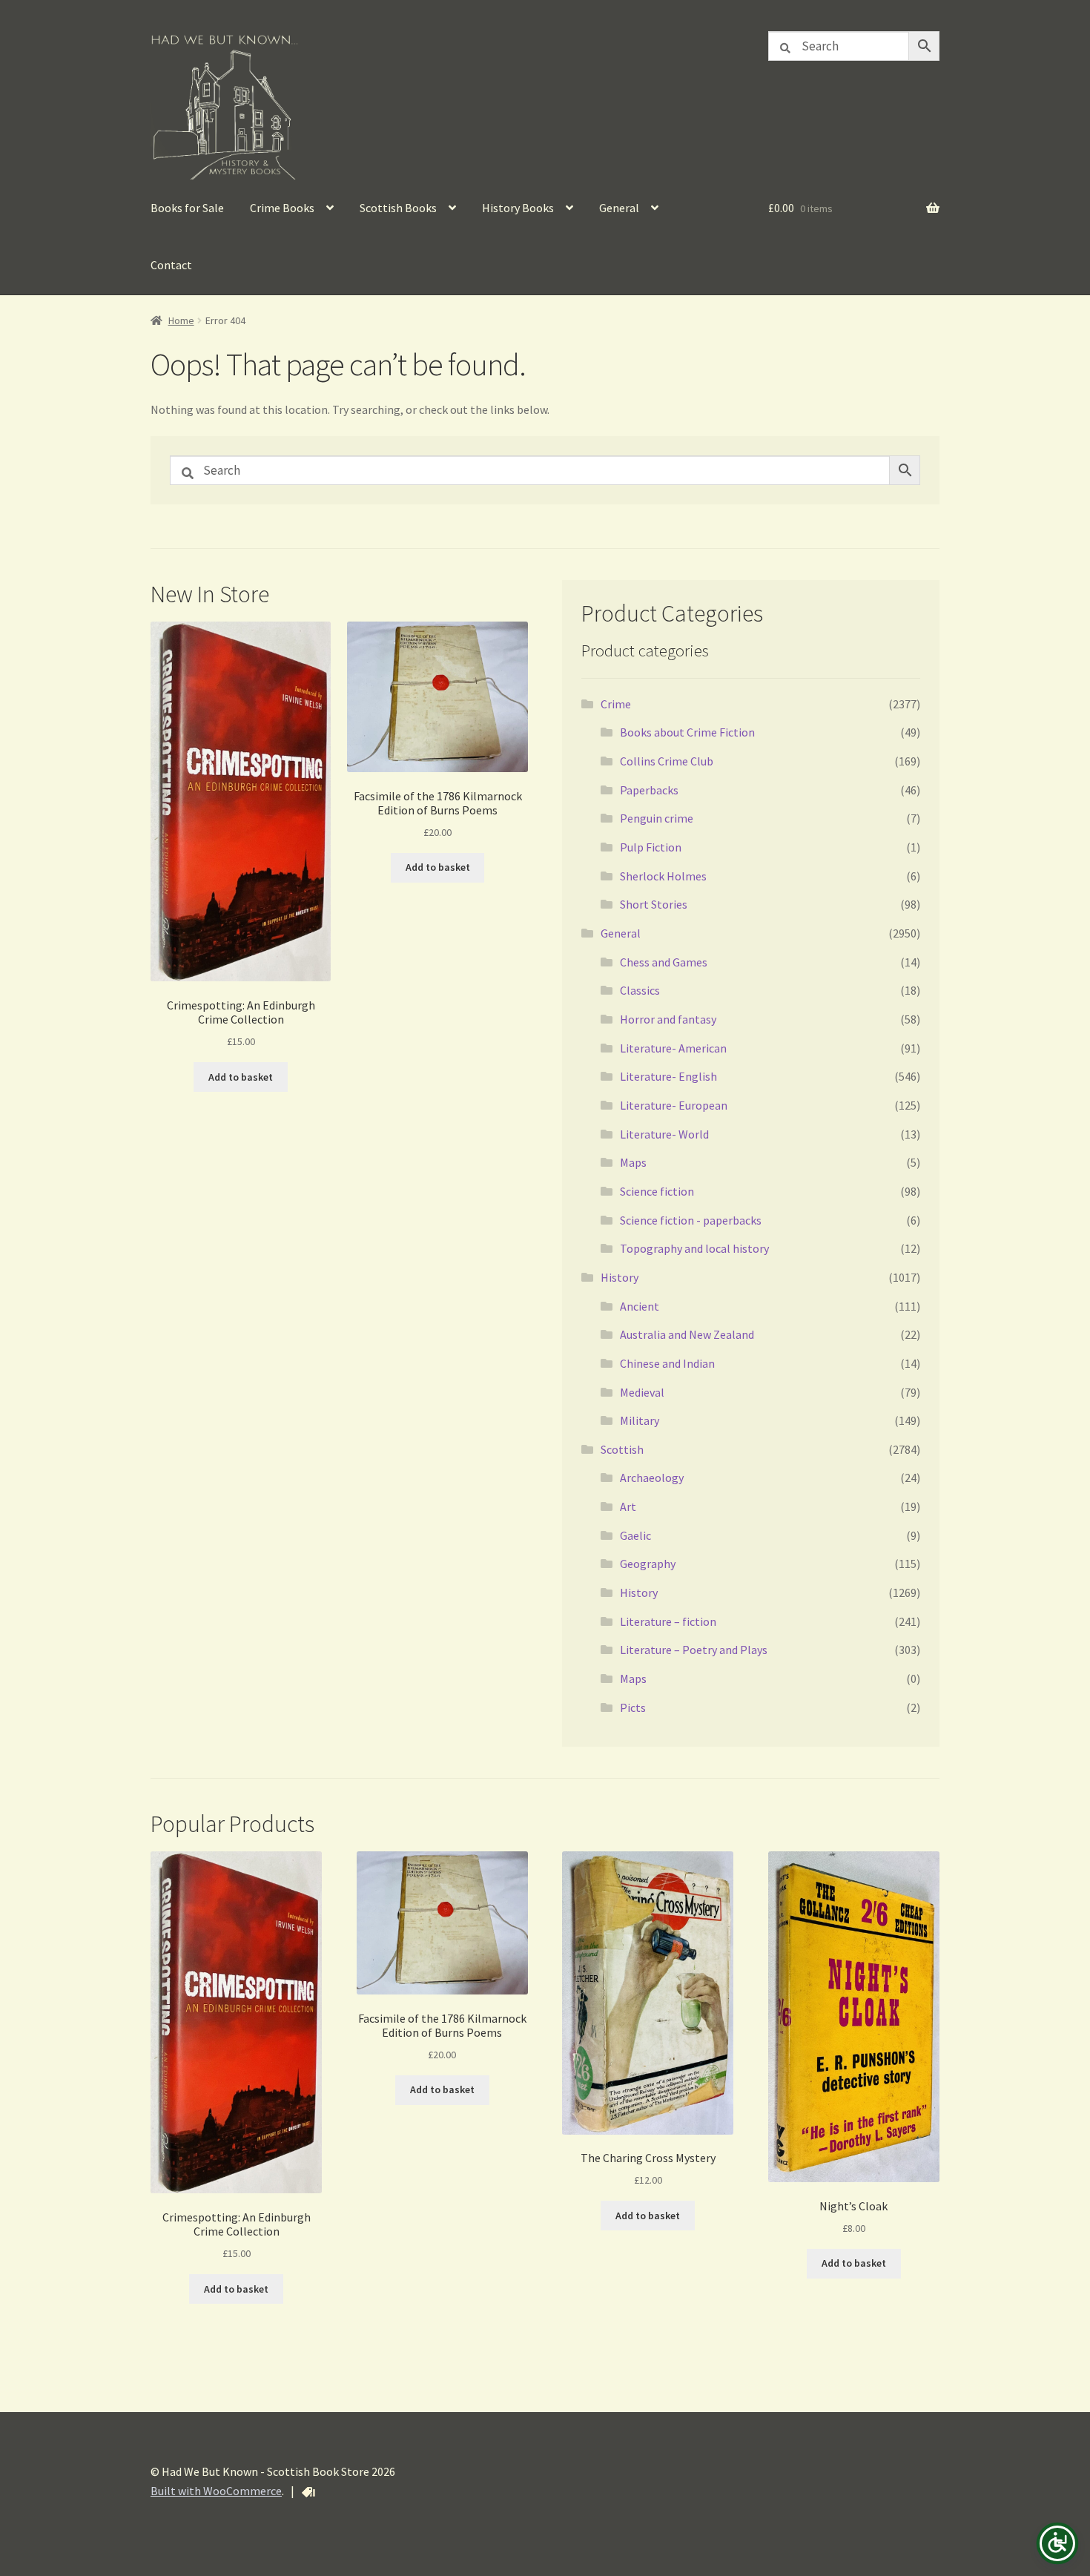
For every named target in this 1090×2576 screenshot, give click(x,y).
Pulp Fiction (651, 847)
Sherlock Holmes (663, 876)
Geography (648, 1564)
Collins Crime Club (667, 761)
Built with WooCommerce (216, 2491)
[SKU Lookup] (308, 2492)
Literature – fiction (668, 1621)
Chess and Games (664, 962)
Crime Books (282, 208)
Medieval (642, 1392)
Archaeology (652, 1478)
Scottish (622, 1449)
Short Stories (654, 904)
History (620, 1277)
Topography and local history (694, 1248)
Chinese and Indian (667, 1363)
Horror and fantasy (668, 1019)
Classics (640, 990)
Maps (633, 1162)
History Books (518, 208)
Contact (171, 265)
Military (640, 1420)
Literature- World (664, 1134)
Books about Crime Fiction (687, 732)
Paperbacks (649, 790)
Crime (616, 704)
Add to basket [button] (241, 1077)
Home (181, 320)
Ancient (640, 1306)
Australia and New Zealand (687, 1334)
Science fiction (657, 1191)
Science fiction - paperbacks (691, 1220)
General (619, 208)
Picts (633, 1707)
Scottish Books (398, 208)
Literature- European (674, 1105)
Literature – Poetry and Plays (694, 1650)
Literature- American (673, 1048)
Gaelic (635, 1535)
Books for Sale (187, 208)
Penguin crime (657, 818)
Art (628, 1506)
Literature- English (668, 1076)
